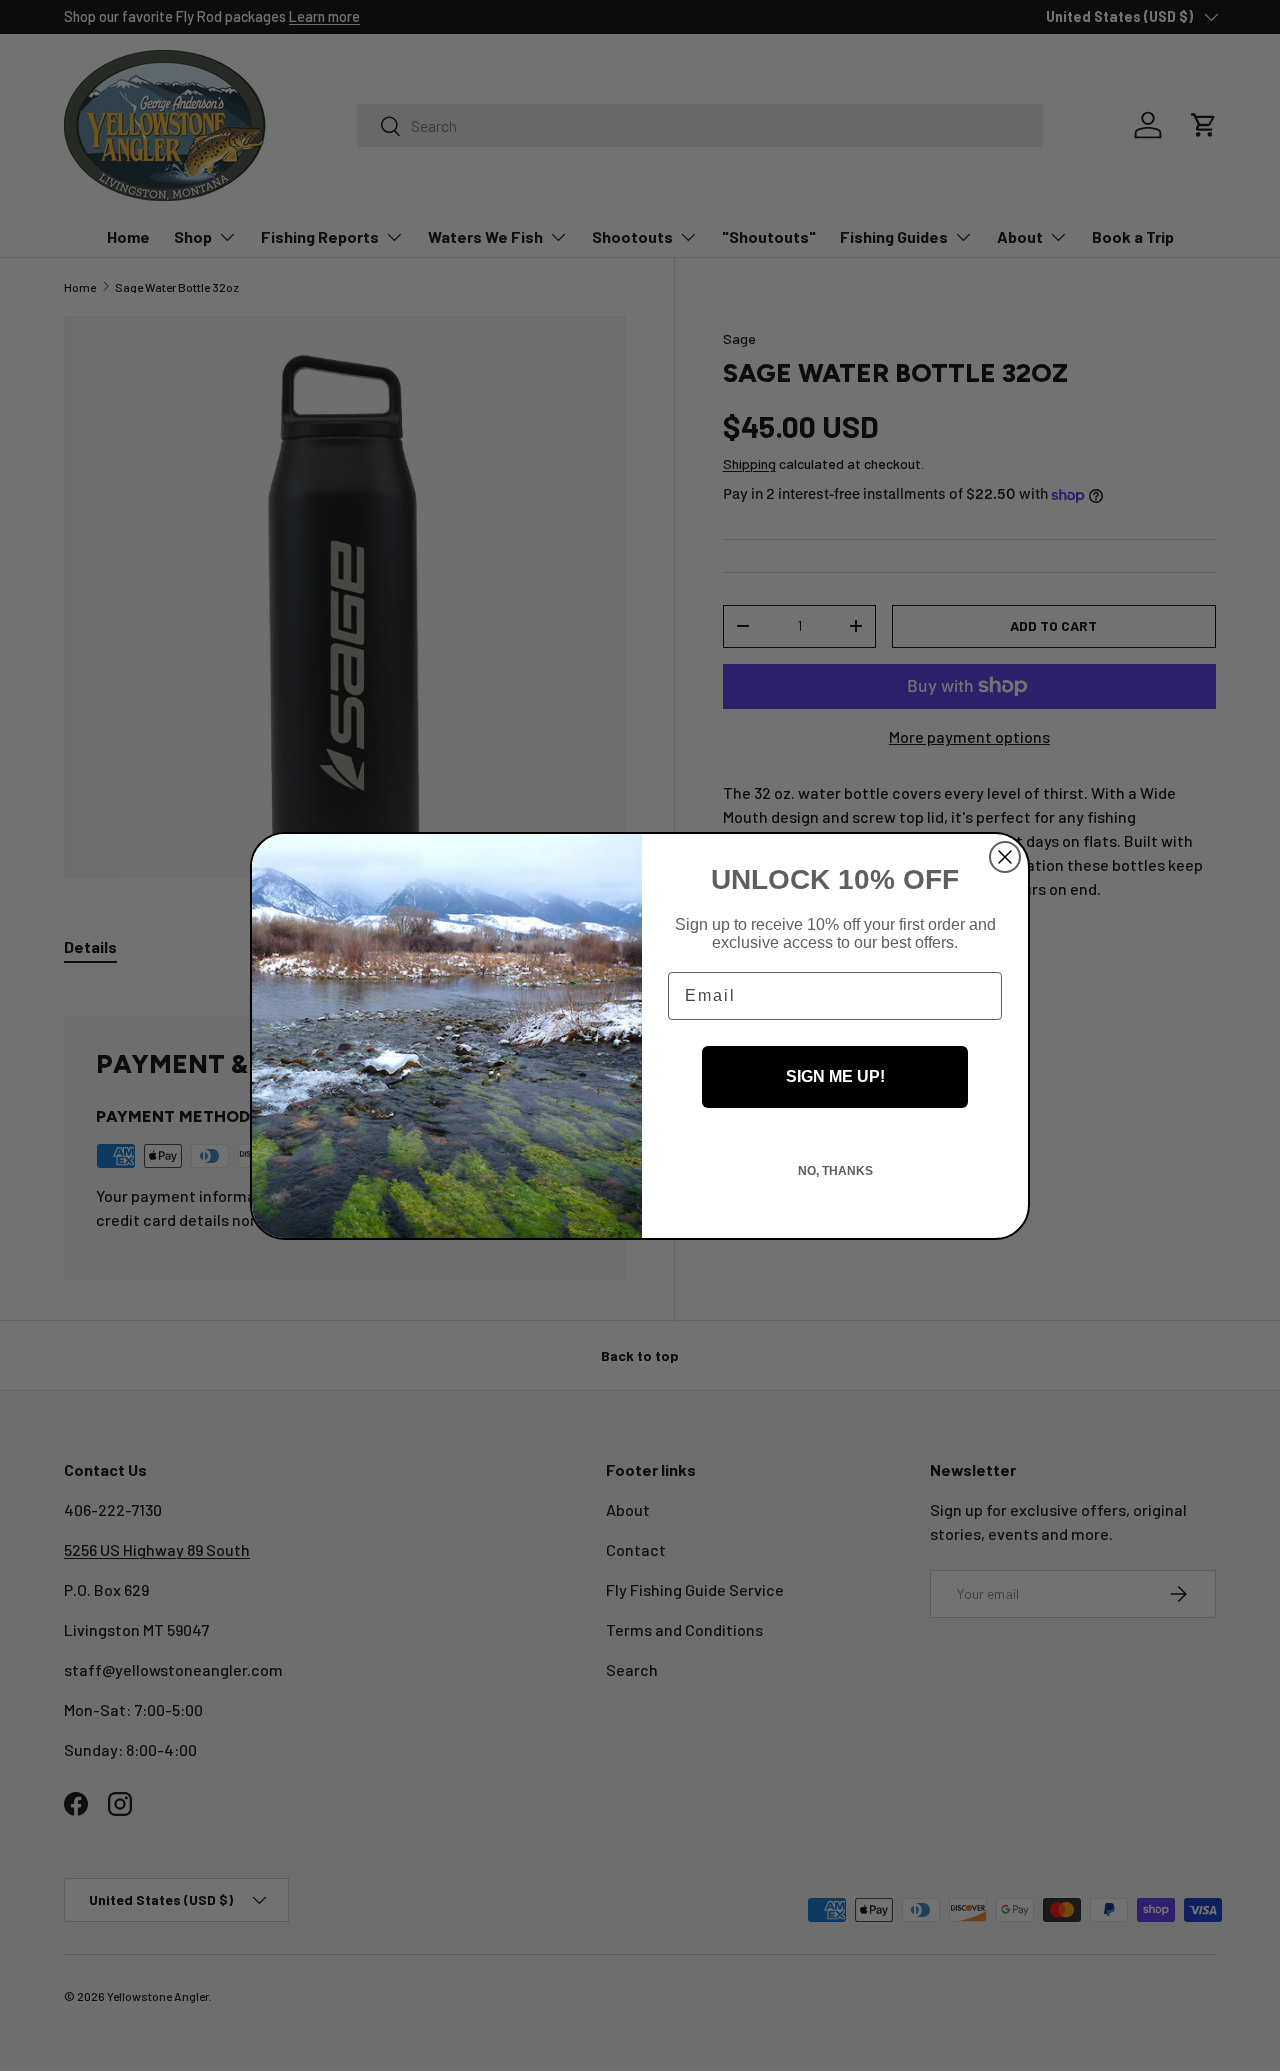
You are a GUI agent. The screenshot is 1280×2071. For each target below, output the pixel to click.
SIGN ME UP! (835, 1076)
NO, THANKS (835, 1171)
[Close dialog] (1005, 857)
